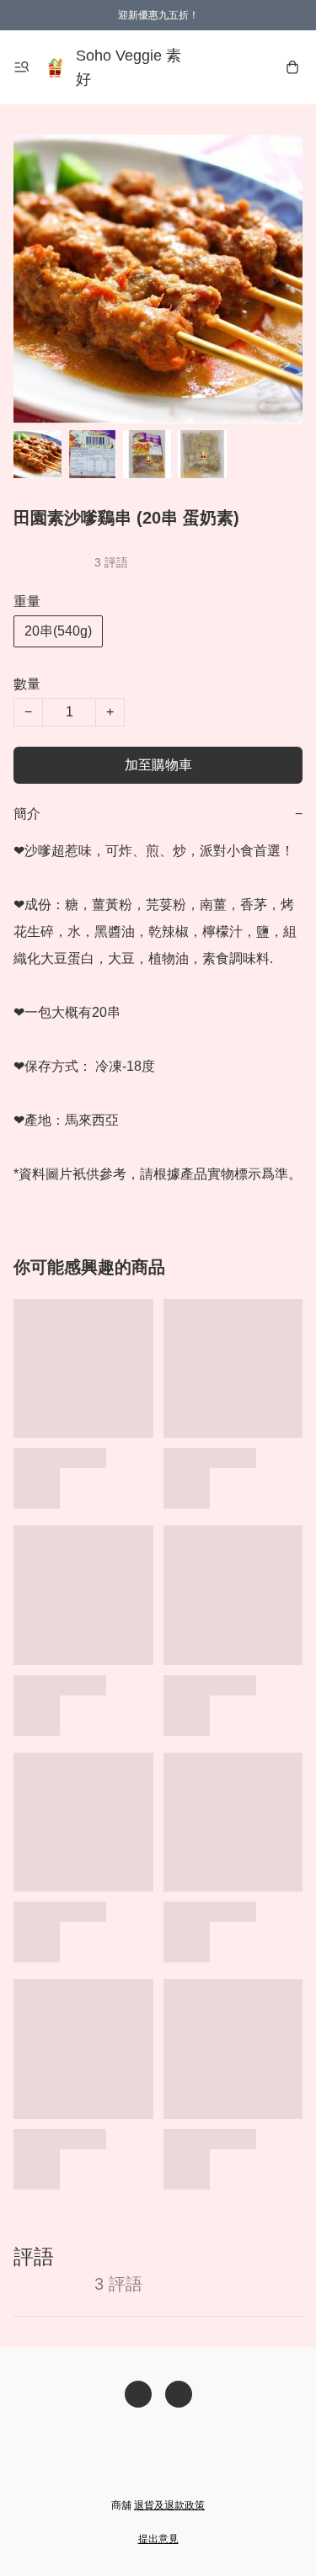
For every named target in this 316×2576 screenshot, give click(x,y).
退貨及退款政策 (169, 2505)
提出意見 (158, 2539)
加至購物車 (158, 765)
